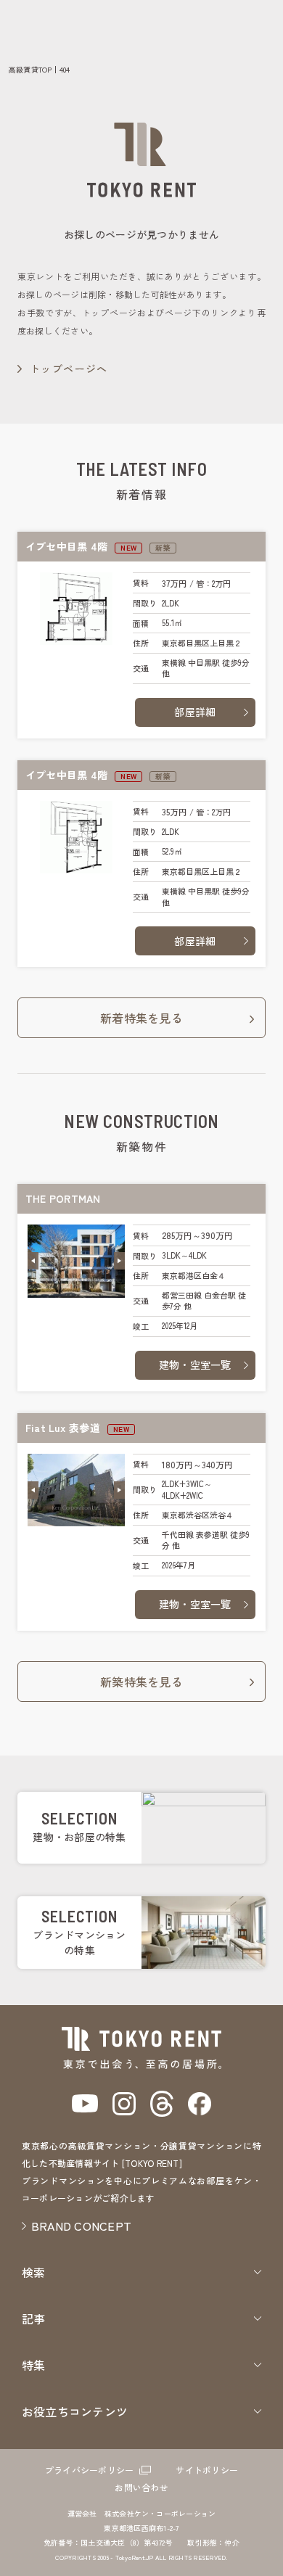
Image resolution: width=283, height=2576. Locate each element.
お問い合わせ (141, 2487)
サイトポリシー (207, 2470)
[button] (33, 1261)
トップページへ (69, 369)
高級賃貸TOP (30, 69)
